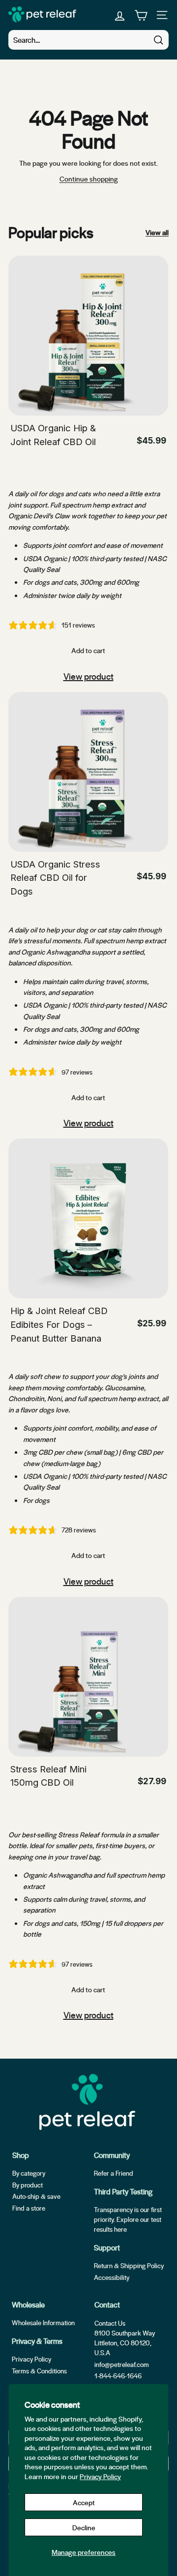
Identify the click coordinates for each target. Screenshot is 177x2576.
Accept (84, 2502)
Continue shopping (89, 179)
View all (157, 232)
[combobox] (88, 40)
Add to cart (88, 650)
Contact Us (110, 2323)
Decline (84, 2527)
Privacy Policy (100, 2476)
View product (88, 676)
